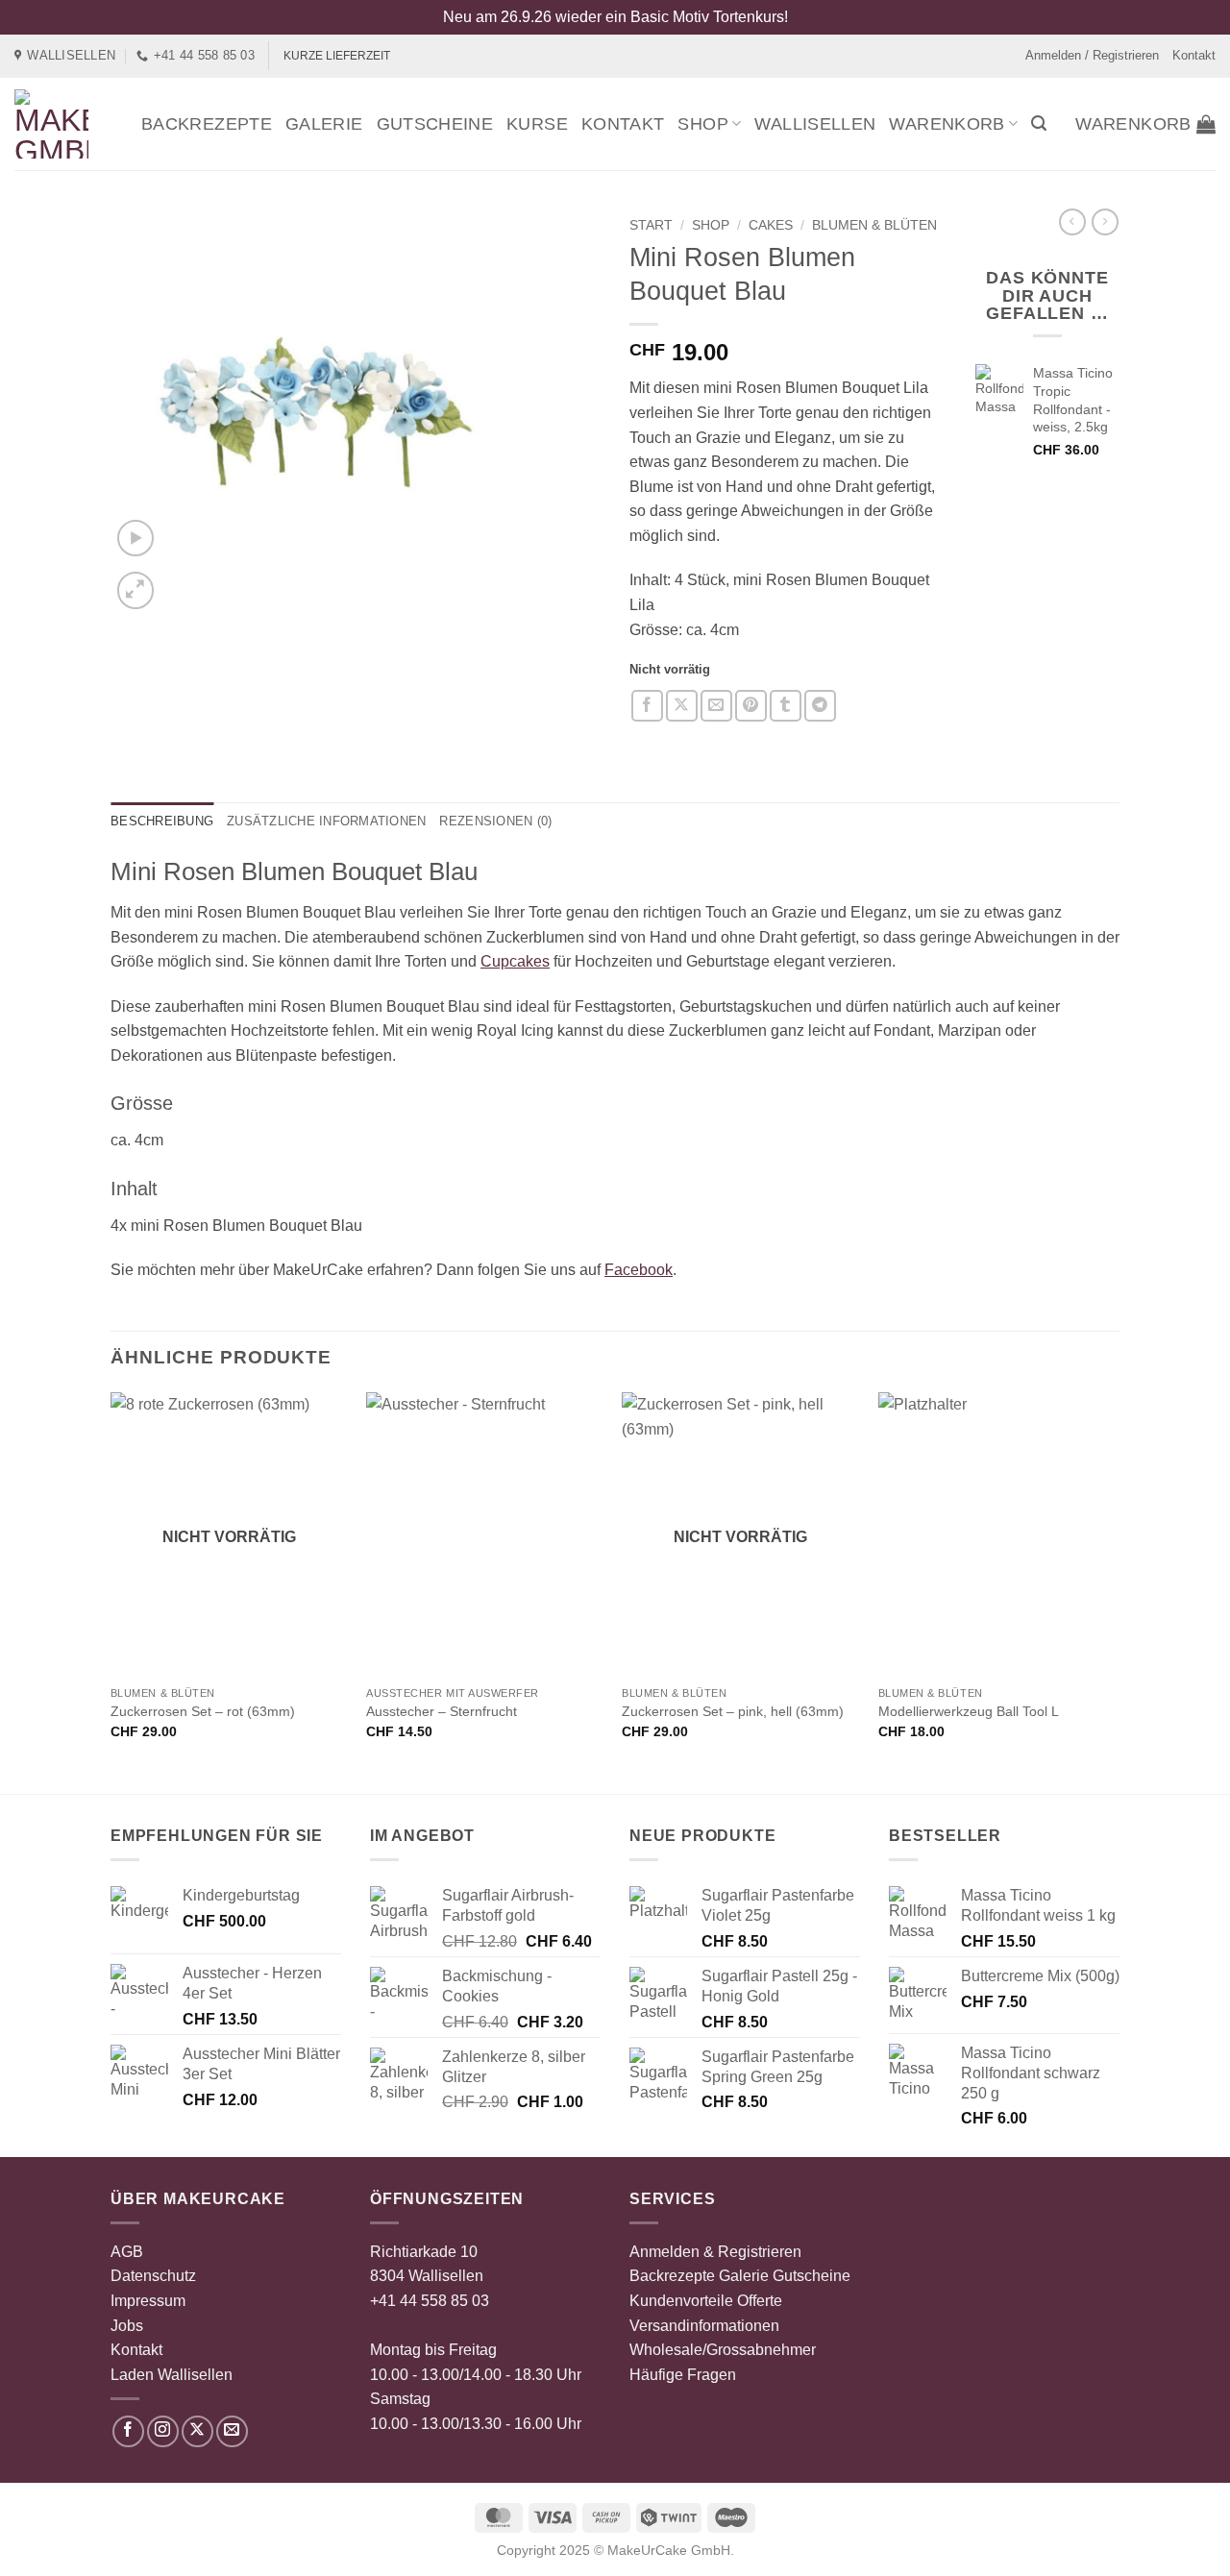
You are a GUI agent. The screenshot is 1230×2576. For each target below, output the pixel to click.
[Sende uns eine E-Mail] (232, 2431)
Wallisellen (815, 124)
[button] (1039, 123)
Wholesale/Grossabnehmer (723, 2350)
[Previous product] (1105, 222)
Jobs (127, 2326)
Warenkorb (947, 124)
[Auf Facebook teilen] (647, 706)
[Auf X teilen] (682, 706)
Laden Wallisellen (172, 2375)
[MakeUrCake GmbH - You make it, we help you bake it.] (63, 124)
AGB (127, 2252)
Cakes (771, 225)
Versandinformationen (704, 2326)
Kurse (537, 124)
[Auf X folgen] (197, 2431)
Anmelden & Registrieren (715, 2252)
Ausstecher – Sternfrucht (442, 1711)
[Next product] (1072, 222)
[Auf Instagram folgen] (163, 2431)
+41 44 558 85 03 (430, 2301)
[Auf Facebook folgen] (128, 2431)
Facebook (639, 1270)
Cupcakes (515, 961)
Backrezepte (207, 124)
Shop (702, 124)
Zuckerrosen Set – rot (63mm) (203, 1711)
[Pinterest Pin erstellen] (751, 706)
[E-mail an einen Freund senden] (716, 706)
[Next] (1114, 1591)
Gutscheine (435, 124)
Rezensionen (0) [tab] (495, 821)
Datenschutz (153, 2276)
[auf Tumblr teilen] (786, 706)
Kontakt (1194, 55)
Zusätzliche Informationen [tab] (326, 821)
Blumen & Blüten (874, 225)
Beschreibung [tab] (162, 821)
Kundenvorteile (681, 2301)
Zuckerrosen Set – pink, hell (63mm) (733, 1711)
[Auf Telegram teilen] (820, 706)
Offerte (760, 2301)
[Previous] (111, 1591)
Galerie (324, 124)
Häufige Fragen (683, 2375)
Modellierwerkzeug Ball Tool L (969, 1711)
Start (651, 225)
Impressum (148, 2301)
